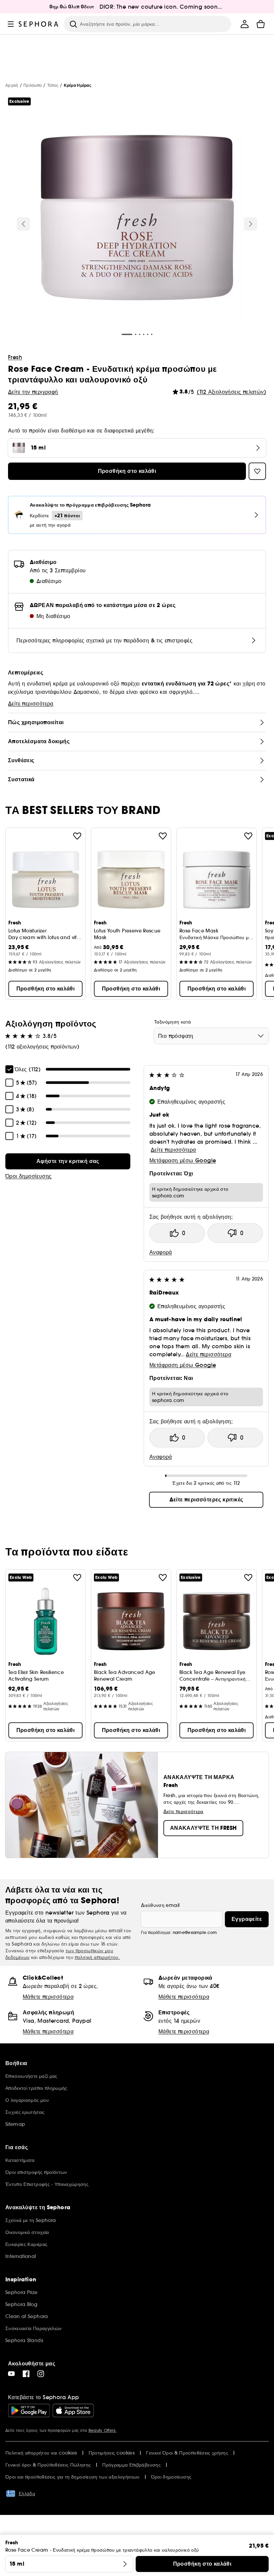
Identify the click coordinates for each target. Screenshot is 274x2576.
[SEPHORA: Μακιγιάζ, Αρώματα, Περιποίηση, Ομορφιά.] (39, 24)
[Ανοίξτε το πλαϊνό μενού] (11, 24)
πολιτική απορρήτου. (98, 1957)
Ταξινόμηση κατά (172, 1022)
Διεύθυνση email (160, 1905)
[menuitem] (245, 24)
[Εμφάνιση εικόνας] (137, 219)
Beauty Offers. (103, 2430)
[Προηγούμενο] (23, 224)
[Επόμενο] (251, 224)
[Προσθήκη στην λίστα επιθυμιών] (77, 836)
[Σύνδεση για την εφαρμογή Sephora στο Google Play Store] (29, 2410)
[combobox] (211, 1036)
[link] (68, 1161)
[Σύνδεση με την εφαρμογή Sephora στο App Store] (73, 2410)
